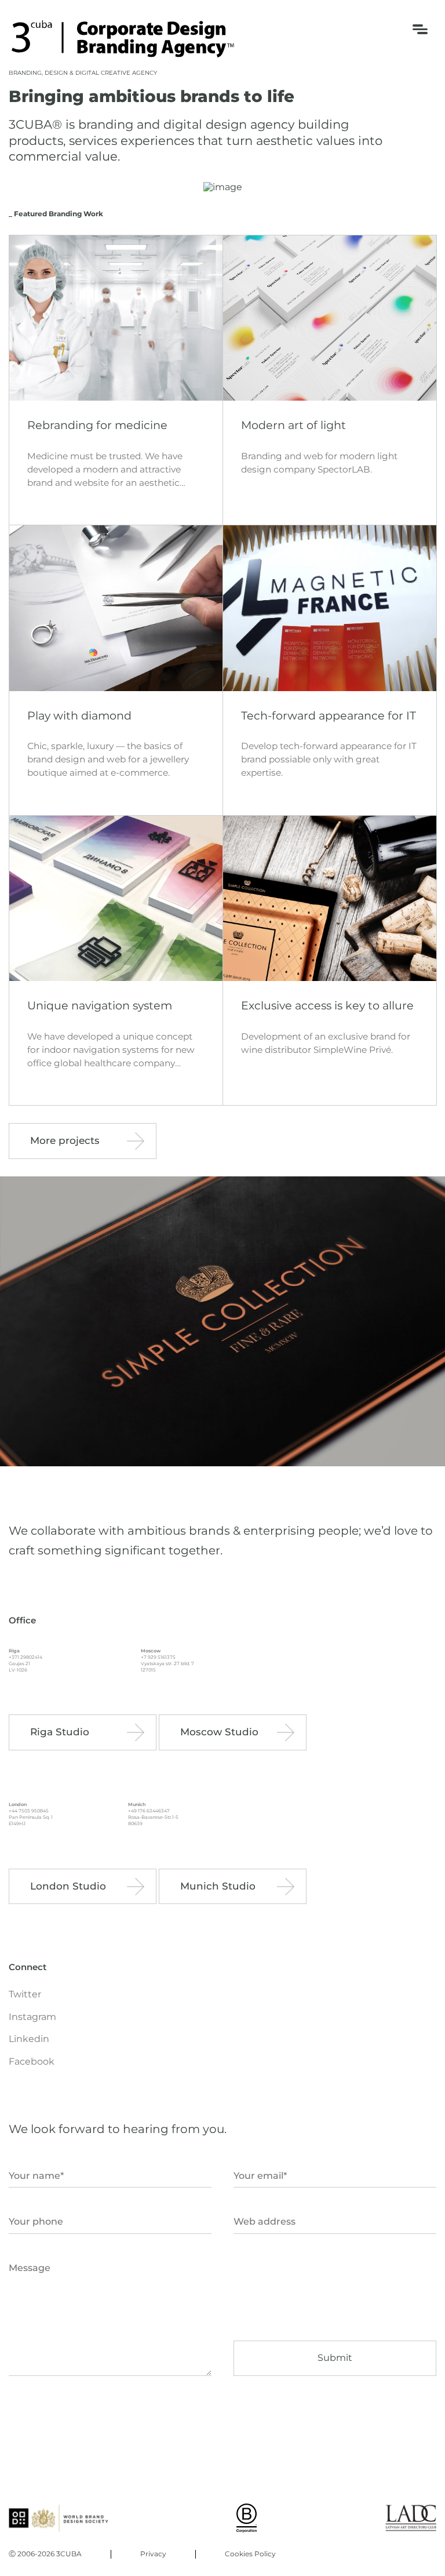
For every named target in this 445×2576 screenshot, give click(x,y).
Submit (335, 2358)
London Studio (68, 1886)
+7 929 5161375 (158, 1657)
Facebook (32, 2062)
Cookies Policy (250, 2554)
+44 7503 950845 (29, 1811)
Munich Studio (218, 1886)
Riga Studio (60, 1732)
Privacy (153, 2554)
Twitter (25, 1994)
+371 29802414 (25, 1657)
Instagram (32, 2017)
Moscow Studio (219, 1732)
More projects (65, 1140)
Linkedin (29, 2039)
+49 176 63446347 (149, 1811)
